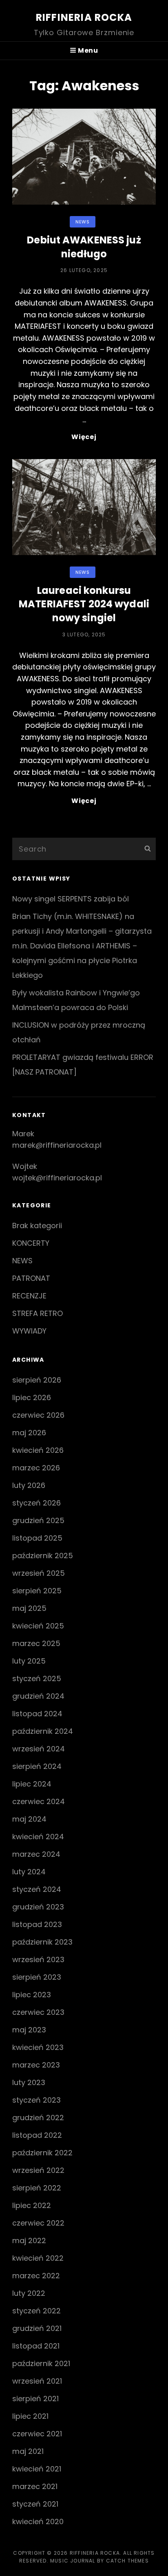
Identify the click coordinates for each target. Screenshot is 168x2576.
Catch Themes (127, 2561)
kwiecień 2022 (38, 2258)
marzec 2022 (36, 2276)
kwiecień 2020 (38, 2521)
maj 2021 (28, 2451)
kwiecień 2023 (38, 2047)
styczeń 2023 (36, 2100)
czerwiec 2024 (39, 1801)
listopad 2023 (37, 1924)
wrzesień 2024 (39, 1749)
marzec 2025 (36, 1643)
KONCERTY (31, 1243)
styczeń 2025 (37, 1678)
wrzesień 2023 (38, 1959)
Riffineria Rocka (84, 17)
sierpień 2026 (37, 1380)
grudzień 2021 (37, 2328)
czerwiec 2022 (38, 2223)
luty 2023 (29, 2082)
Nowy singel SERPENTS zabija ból (71, 899)
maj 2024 (29, 1819)
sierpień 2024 (37, 1766)
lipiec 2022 (32, 2205)
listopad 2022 (37, 2135)
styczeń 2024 (37, 1889)
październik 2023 (42, 1942)
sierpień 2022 (37, 2188)
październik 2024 (43, 1731)
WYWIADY (29, 1331)
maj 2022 (29, 2240)
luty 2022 (29, 2293)
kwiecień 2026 (38, 1450)
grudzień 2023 (38, 1907)
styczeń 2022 (36, 2311)
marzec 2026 (36, 1468)
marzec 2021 (35, 2486)
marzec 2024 (36, 1854)
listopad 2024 (37, 1714)
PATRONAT (31, 1278)
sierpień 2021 (35, 2399)
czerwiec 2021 (37, 2434)
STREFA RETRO (38, 1313)
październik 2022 (42, 2153)
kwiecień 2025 (38, 1626)
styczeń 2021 (35, 2504)
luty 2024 (29, 1872)
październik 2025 (43, 1556)
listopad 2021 (36, 2346)
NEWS (82, 222)
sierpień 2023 (37, 1977)
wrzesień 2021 (37, 2381)
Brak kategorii (37, 1226)
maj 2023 (29, 2030)
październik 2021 (41, 2363)
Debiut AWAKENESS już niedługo (84, 247)
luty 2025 (29, 1661)
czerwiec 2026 (38, 1415)
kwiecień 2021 (37, 2469)
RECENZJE (29, 1296)
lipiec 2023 (32, 1995)
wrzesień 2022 (38, 2170)
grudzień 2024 (38, 1696)
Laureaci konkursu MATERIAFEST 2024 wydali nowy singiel (84, 604)
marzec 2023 (36, 2065)
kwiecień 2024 (38, 1837)
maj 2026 (29, 1433)
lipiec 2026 (32, 1397)
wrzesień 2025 (39, 1573)
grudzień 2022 (38, 2118)
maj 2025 (29, 1608)
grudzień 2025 (38, 1520)
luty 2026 (29, 1485)
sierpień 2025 (37, 1591)
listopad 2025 (37, 1538)
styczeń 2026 (36, 1503)
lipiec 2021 (30, 2416)
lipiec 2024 (32, 1784)
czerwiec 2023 (38, 2012)
